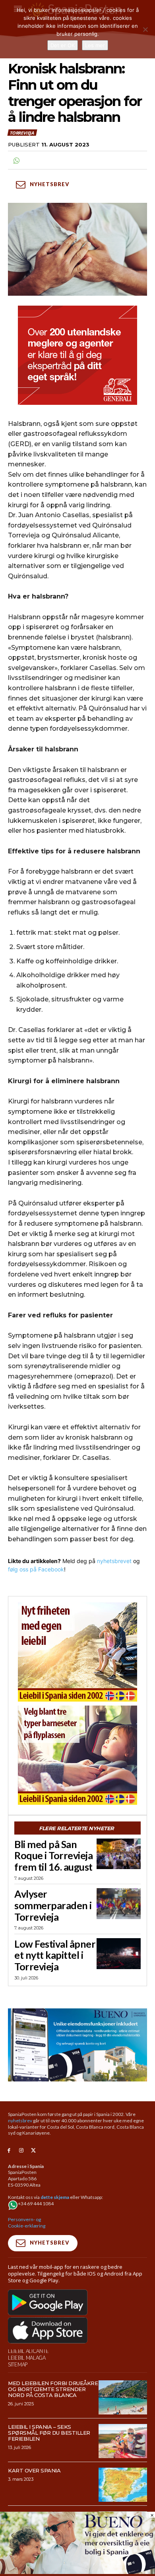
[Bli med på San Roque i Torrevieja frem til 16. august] (119, 1854)
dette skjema (55, 2197)
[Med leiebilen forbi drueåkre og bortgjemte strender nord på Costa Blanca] (123, 2397)
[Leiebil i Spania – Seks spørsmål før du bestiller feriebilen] (123, 2441)
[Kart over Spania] (123, 2485)
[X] (34, 2151)
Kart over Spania (34, 2470)
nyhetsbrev (20, 2121)
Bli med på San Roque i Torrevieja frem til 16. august (53, 1856)
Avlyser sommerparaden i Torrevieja (53, 1905)
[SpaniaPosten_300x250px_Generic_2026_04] (77, 355)
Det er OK (63, 45)
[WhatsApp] (16, 160)
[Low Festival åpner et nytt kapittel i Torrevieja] (119, 1954)
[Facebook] (9, 2151)
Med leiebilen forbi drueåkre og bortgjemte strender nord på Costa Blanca (53, 2389)
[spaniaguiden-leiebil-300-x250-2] (77, 1755)
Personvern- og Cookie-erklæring (27, 2223)
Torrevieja (22, 133)
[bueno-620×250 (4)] (77, 2572)
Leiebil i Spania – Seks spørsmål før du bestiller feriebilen (49, 2433)
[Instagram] (21, 2151)
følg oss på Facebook (36, 1569)
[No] (145, 29)
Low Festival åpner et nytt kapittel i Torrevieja (55, 1955)
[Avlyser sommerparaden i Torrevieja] (119, 1904)
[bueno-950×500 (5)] (77, 2045)
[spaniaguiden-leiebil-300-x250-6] (77, 1652)
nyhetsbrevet (114, 1561)
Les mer (95, 45)
